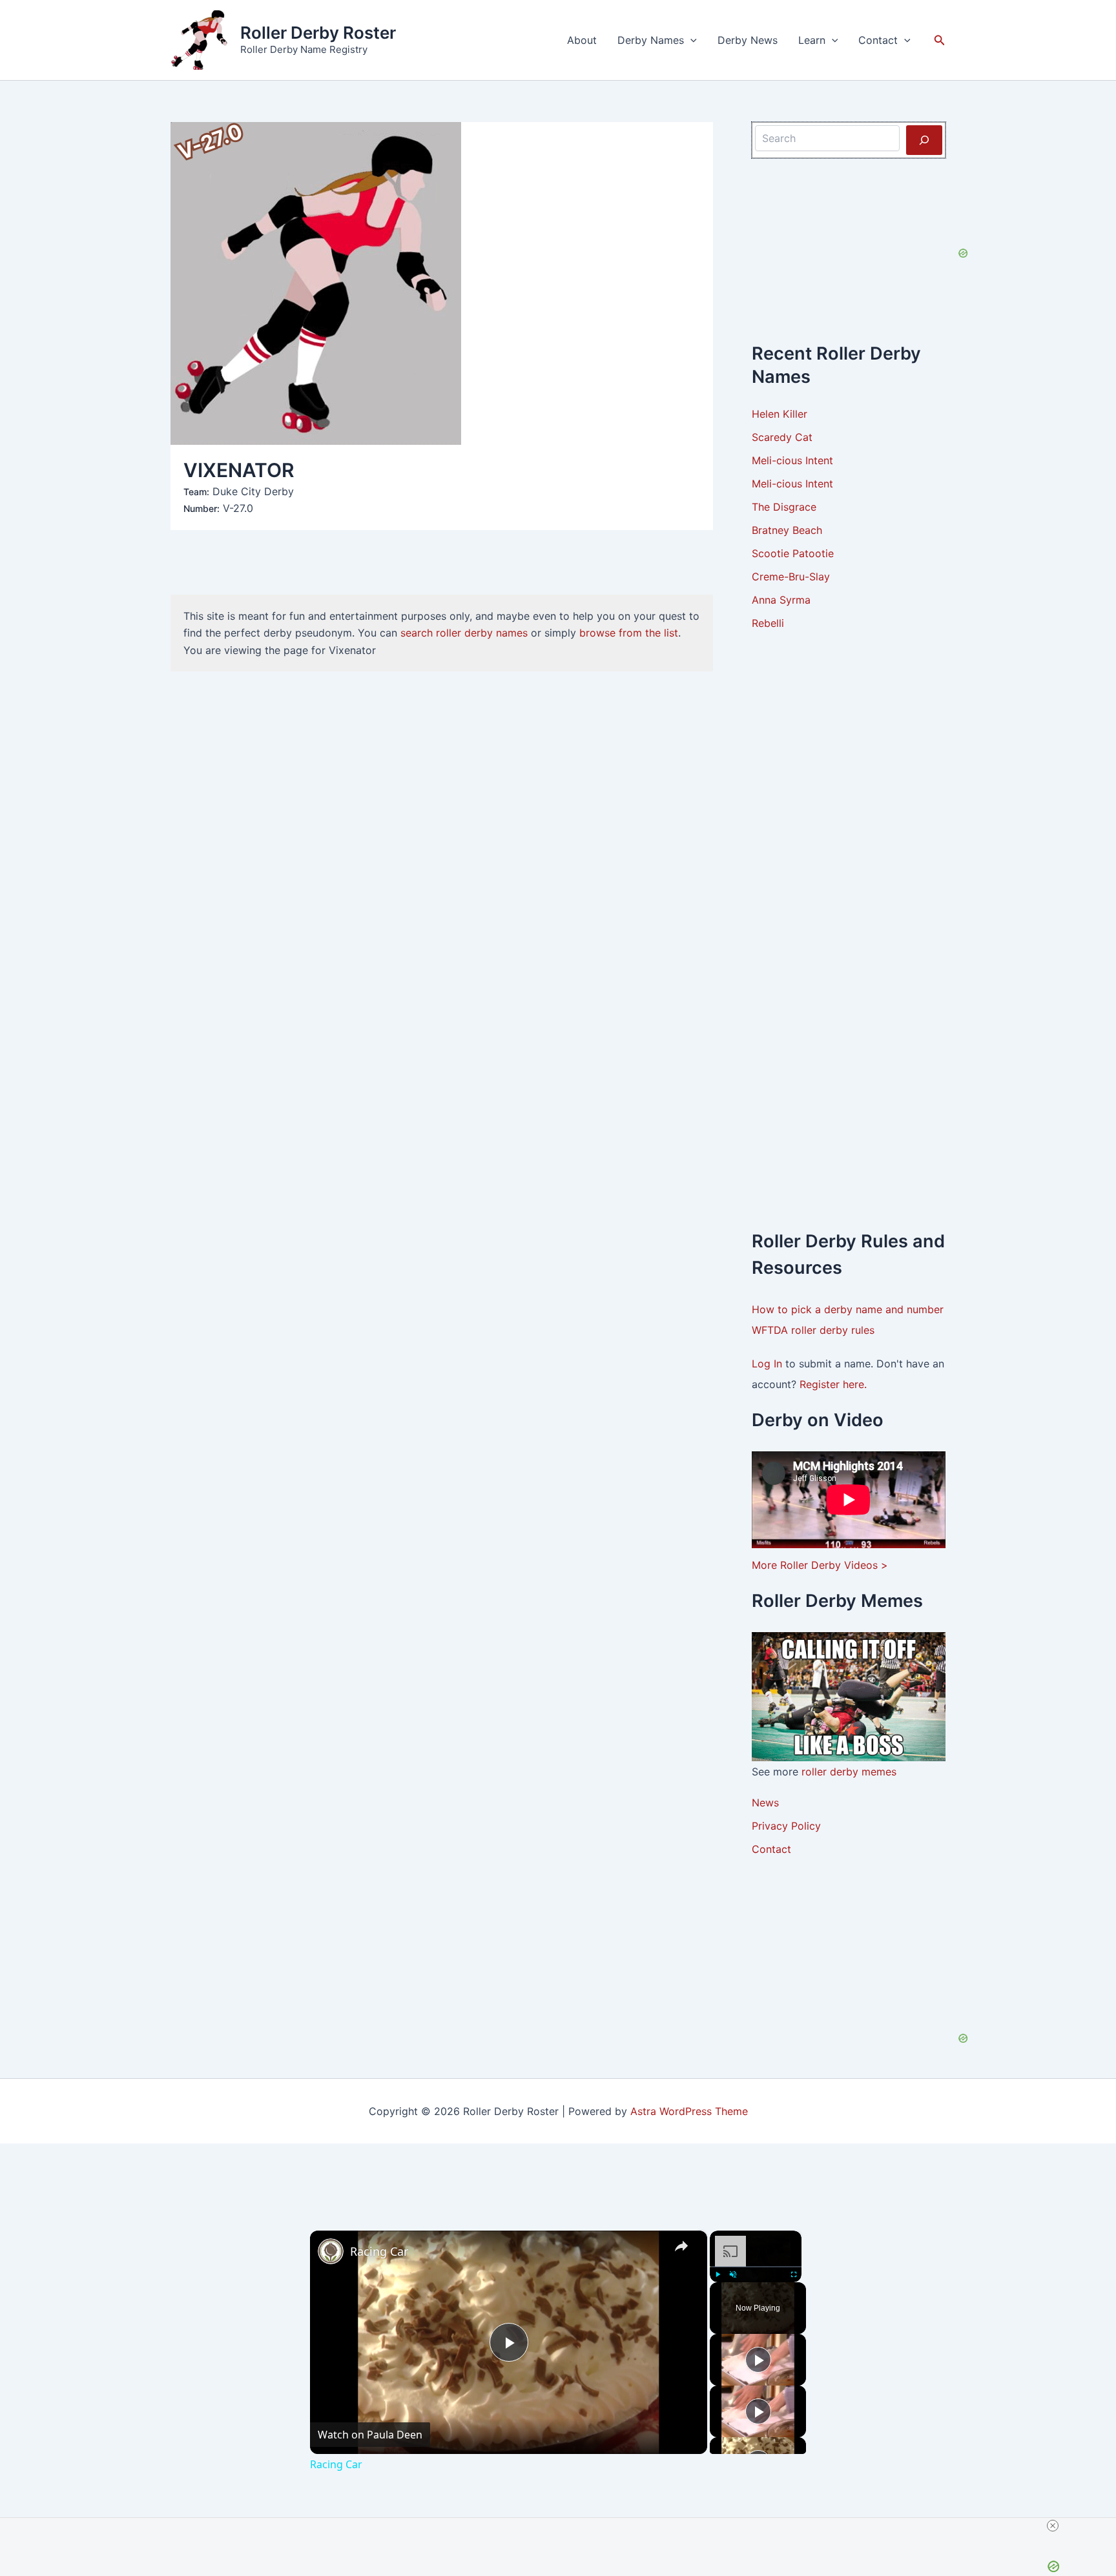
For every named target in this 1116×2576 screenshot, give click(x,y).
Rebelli (768, 623)
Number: (201, 508)
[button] (690, 40)
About (582, 40)
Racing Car (379, 2251)
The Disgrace (784, 507)
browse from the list (629, 633)
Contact (878, 40)
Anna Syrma (781, 600)
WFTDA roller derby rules (813, 1330)
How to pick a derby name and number (848, 1309)
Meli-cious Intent (792, 460)
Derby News (748, 40)
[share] (681, 2246)
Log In (769, 1364)
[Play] (718, 2274)
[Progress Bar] (756, 2267)
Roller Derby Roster (318, 33)
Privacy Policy (786, 1826)
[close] (1053, 2526)
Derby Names (651, 40)
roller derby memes (849, 1772)
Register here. (833, 1384)
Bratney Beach (787, 530)
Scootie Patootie (793, 553)
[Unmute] (733, 2274)
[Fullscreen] (794, 2274)
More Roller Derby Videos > (820, 1565)
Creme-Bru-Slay (791, 577)
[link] (331, 2251)
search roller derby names (464, 633)
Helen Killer (780, 414)
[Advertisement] (849, 843)
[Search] (924, 140)
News (765, 1803)
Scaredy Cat (782, 437)
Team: (196, 492)
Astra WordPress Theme (689, 2111)
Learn (812, 40)
